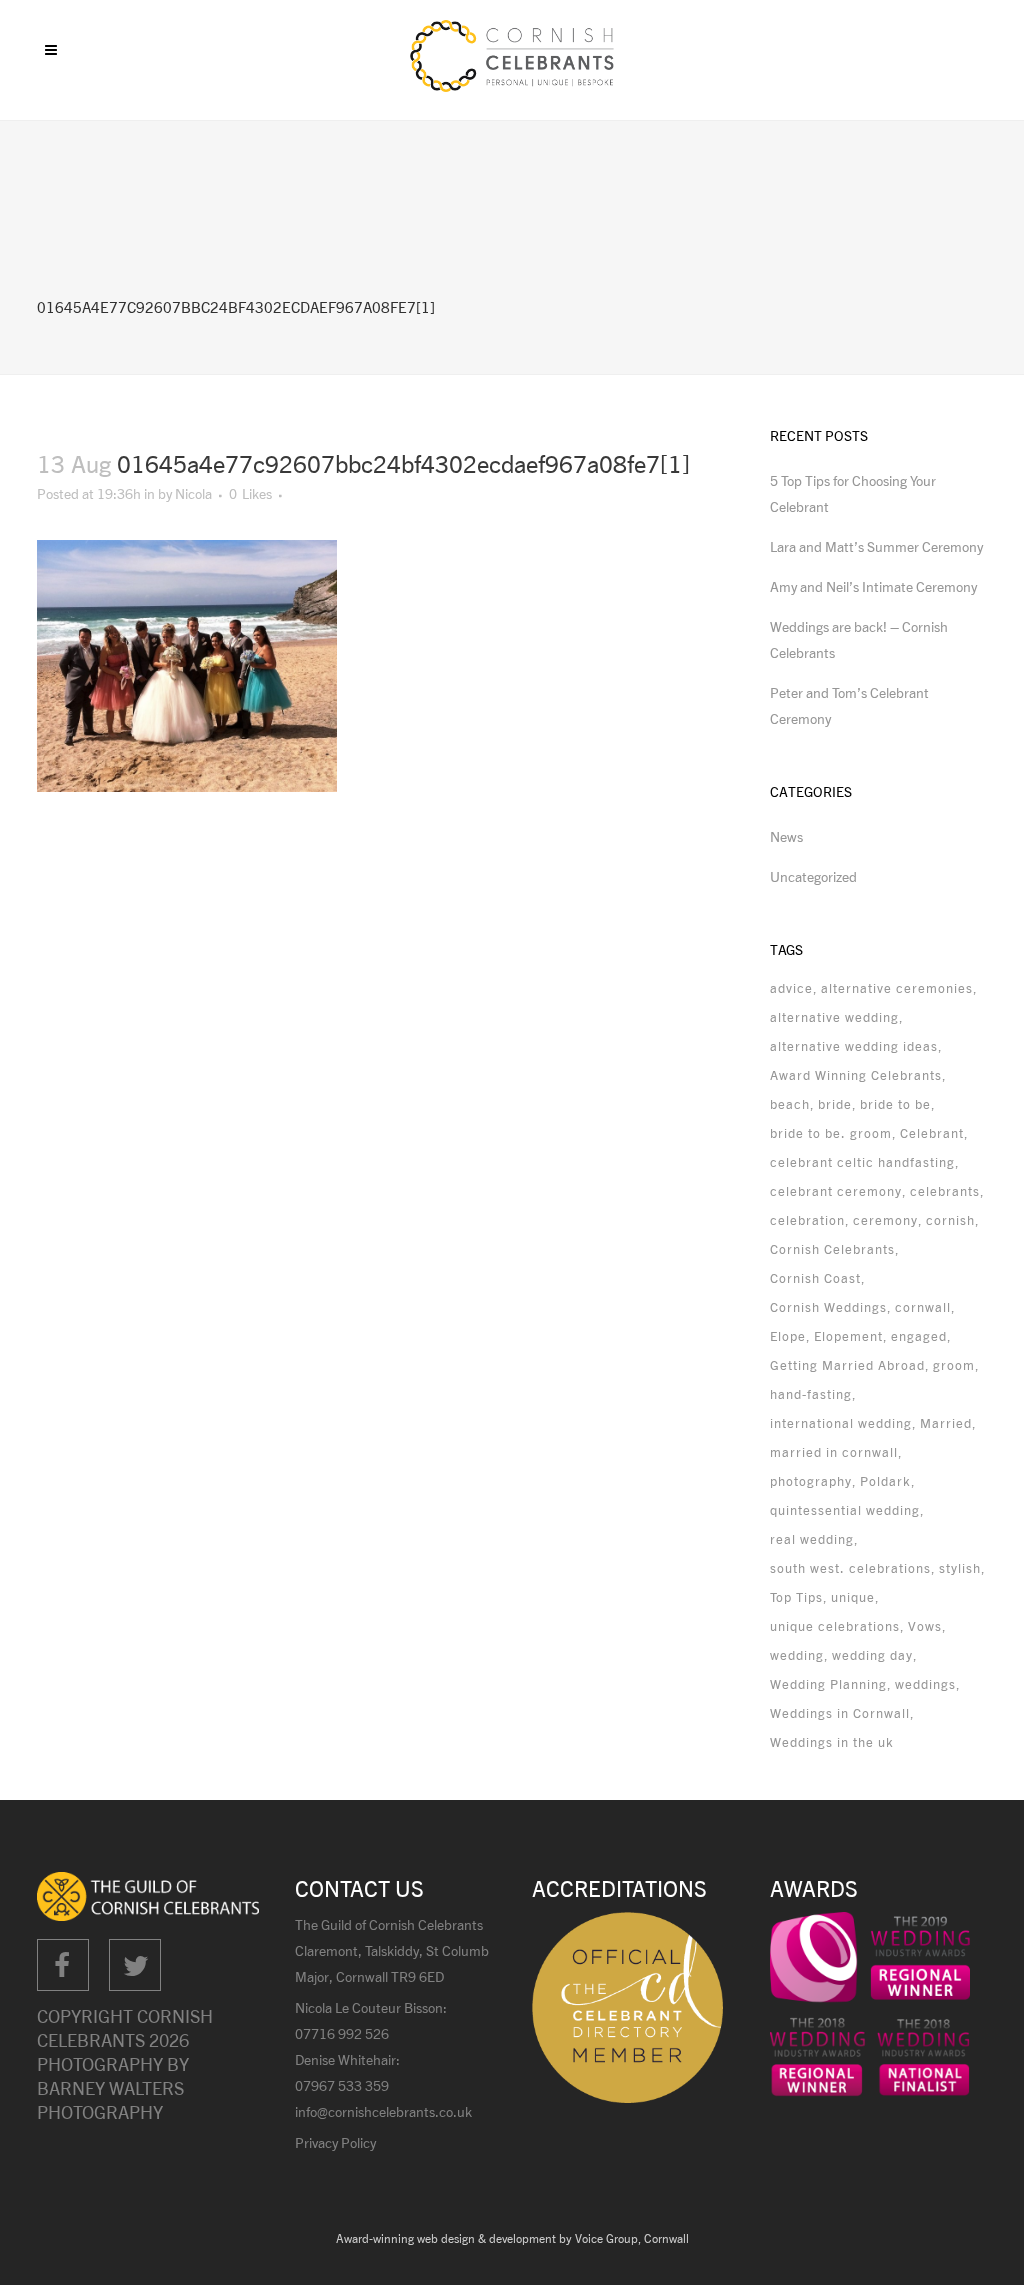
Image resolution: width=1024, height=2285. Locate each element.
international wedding (841, 1423)
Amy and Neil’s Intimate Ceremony (873, 586)
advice (791, 988)
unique (853, 1597)
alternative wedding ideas (854, 1046)
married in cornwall (834, 1452)
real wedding (812, 1539)
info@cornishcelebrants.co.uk (383, 2111)
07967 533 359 (342, 2085)
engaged (919, 1336)
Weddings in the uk (832, 1742)
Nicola (193, 493)
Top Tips (796, 1597)
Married (946, 1423)
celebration (807, 1220)
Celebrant (932, 1133)
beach (790, 1104)
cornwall (923, 1307)
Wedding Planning (828, 1684)
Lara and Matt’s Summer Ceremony (876, 546)
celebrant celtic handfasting (862, 1162)
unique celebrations (835, 1626)
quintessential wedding (845, 1510)
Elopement (848, 1336)
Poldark (885, 1481)
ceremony (885, 1220)
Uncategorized (813, 876)
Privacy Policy (335, 2142)
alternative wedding (834, 1017)
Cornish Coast (815, 1278)
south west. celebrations (850, 1568)
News (786, 836)
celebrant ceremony (836, 1191)
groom (954, 1365)
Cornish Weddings (828, 1307)
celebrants (945, 1191)
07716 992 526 (342, 2033)
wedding (797, 1655)
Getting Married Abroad (847, 1365)
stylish (960, 1568)
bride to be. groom (831, 1133)
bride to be (895, 1104)
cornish (950, 1220)
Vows (925, 1626)
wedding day (872, 1655)
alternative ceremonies (897, 988)
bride (835, 1104)
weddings (925, 1684)
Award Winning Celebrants (856, 1075)
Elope (788, 1336)
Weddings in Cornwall (840, 1713)
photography (811, 1481)
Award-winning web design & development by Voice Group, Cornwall (512, 2238)
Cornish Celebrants (832, 1249)
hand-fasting (811, 1394)
